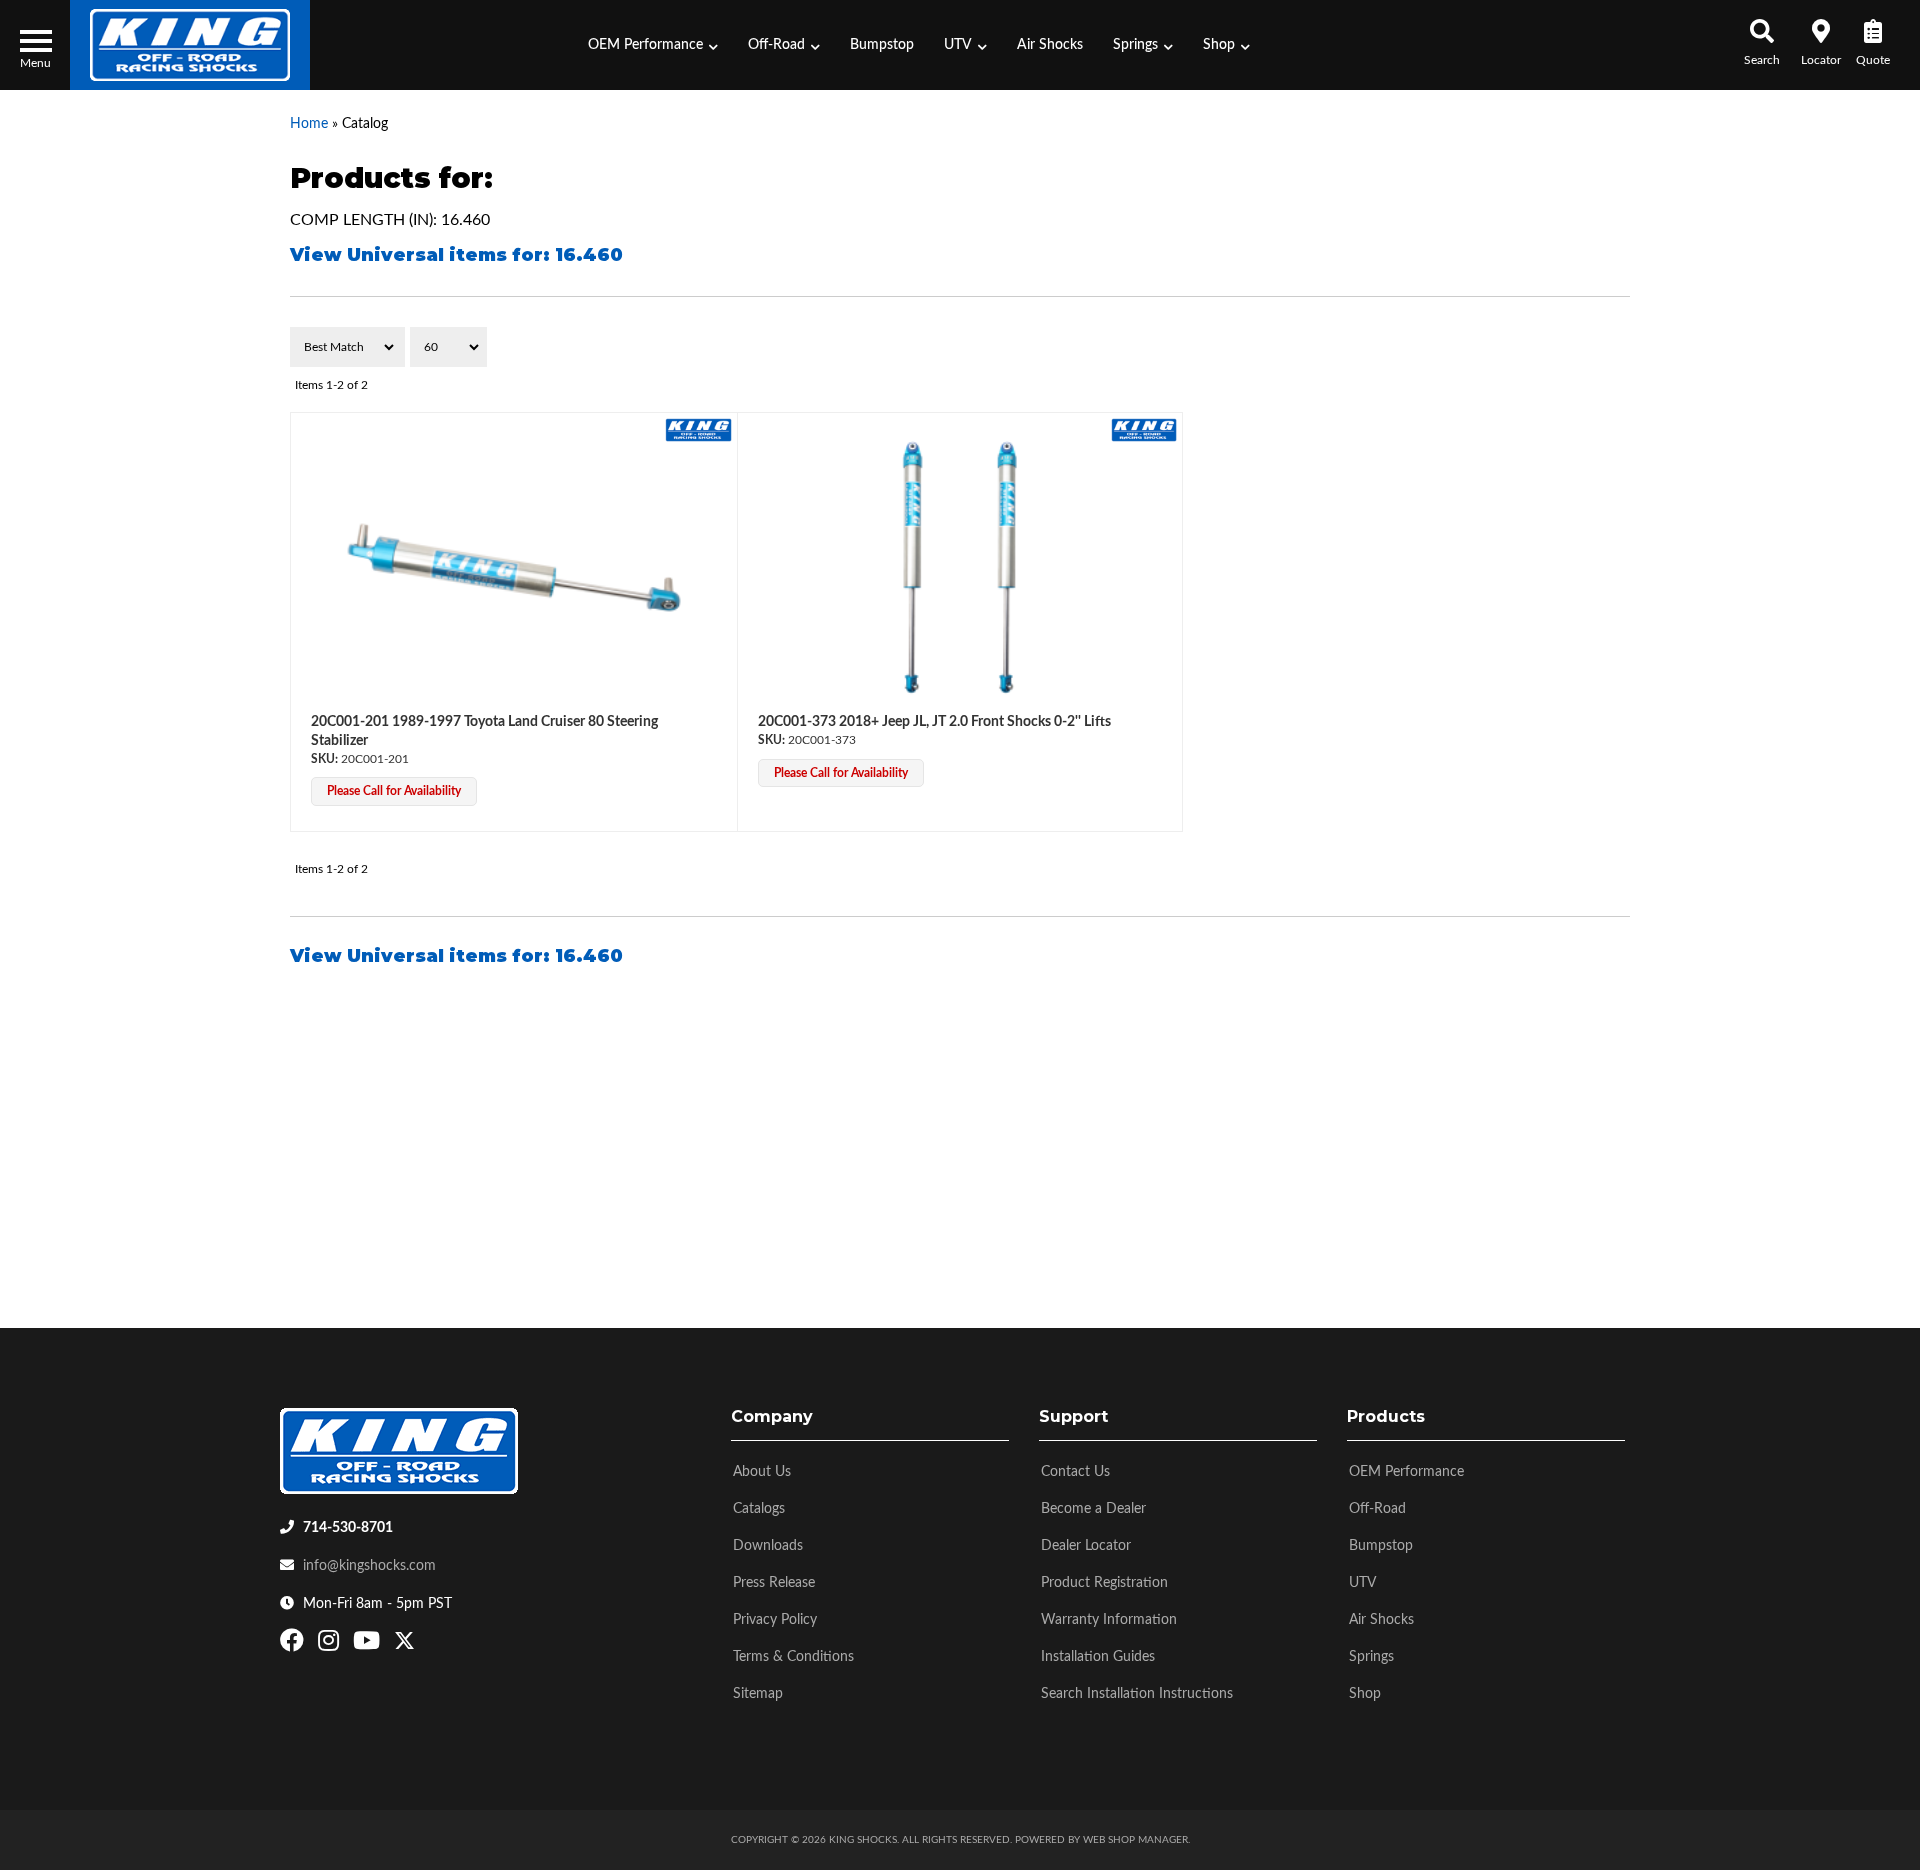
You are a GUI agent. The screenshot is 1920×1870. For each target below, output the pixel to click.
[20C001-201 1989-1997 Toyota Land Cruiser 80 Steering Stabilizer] (514, 567)
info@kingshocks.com (369, 1566)
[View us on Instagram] (331, 1645)
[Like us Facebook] (294, 1645)
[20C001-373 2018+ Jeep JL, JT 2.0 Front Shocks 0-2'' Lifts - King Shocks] (1144, 429)
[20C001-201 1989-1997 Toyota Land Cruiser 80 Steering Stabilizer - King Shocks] (698, 429)
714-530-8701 (348, 1528)
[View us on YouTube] (369, 1645)
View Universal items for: (456, 255)
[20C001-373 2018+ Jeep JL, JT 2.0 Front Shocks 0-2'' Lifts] (960, 568)
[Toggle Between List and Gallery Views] (1587, 347)
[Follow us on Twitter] (404, 1645)
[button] (653, 45)
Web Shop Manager (1135, 1840)
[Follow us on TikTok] (425, 1645)
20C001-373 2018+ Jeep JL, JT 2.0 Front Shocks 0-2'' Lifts (934, 722)
